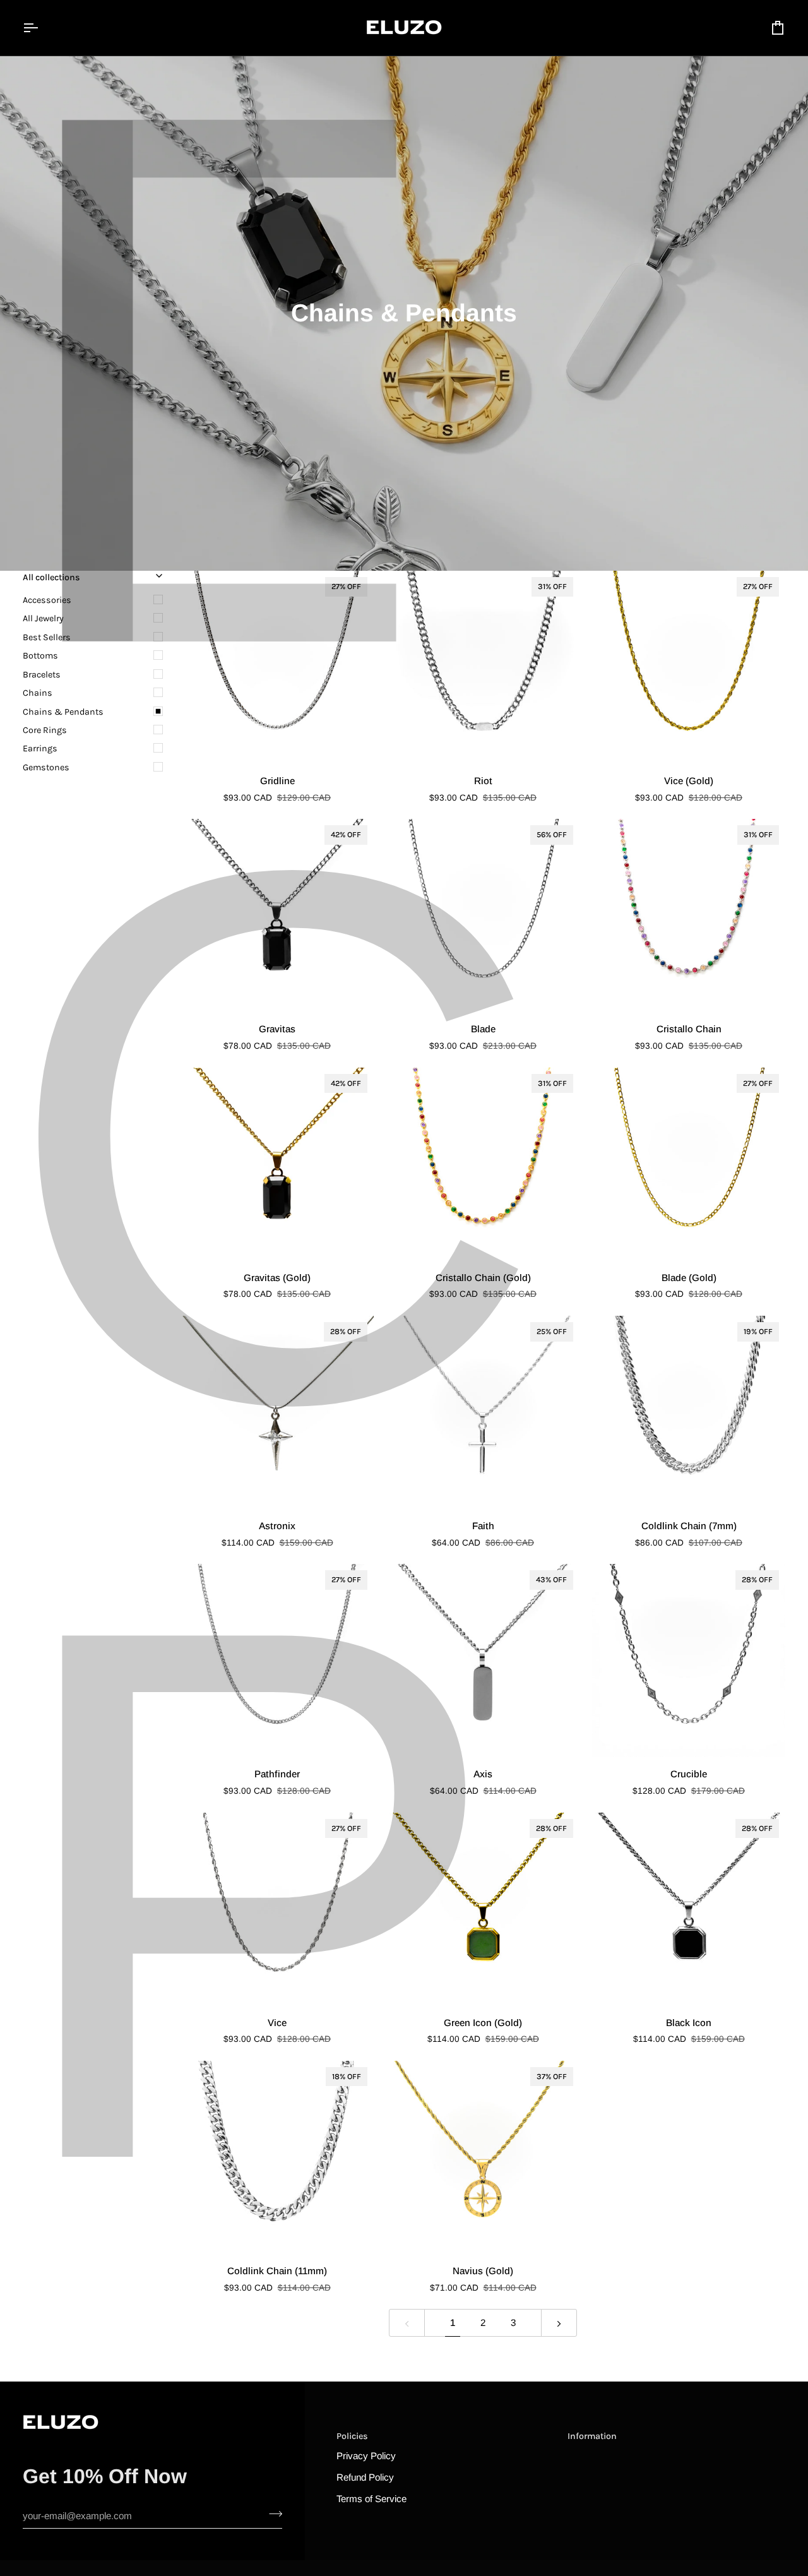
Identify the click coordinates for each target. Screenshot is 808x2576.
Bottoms (40, 656)
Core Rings (45, 730)
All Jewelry (43, 618)
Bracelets (42, 675)
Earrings (40, 748)
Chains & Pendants (63, 712)
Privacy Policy (366, 2456)
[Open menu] (42, 28)
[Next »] (559, 2323)
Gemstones (46, 767)
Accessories (47, 600)
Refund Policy (365, 2477)
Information (592, 2436)
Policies (352, 2436)
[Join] (272, 2514)
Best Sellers (47, 637)
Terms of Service (371, 2499)
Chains (38, 693)
